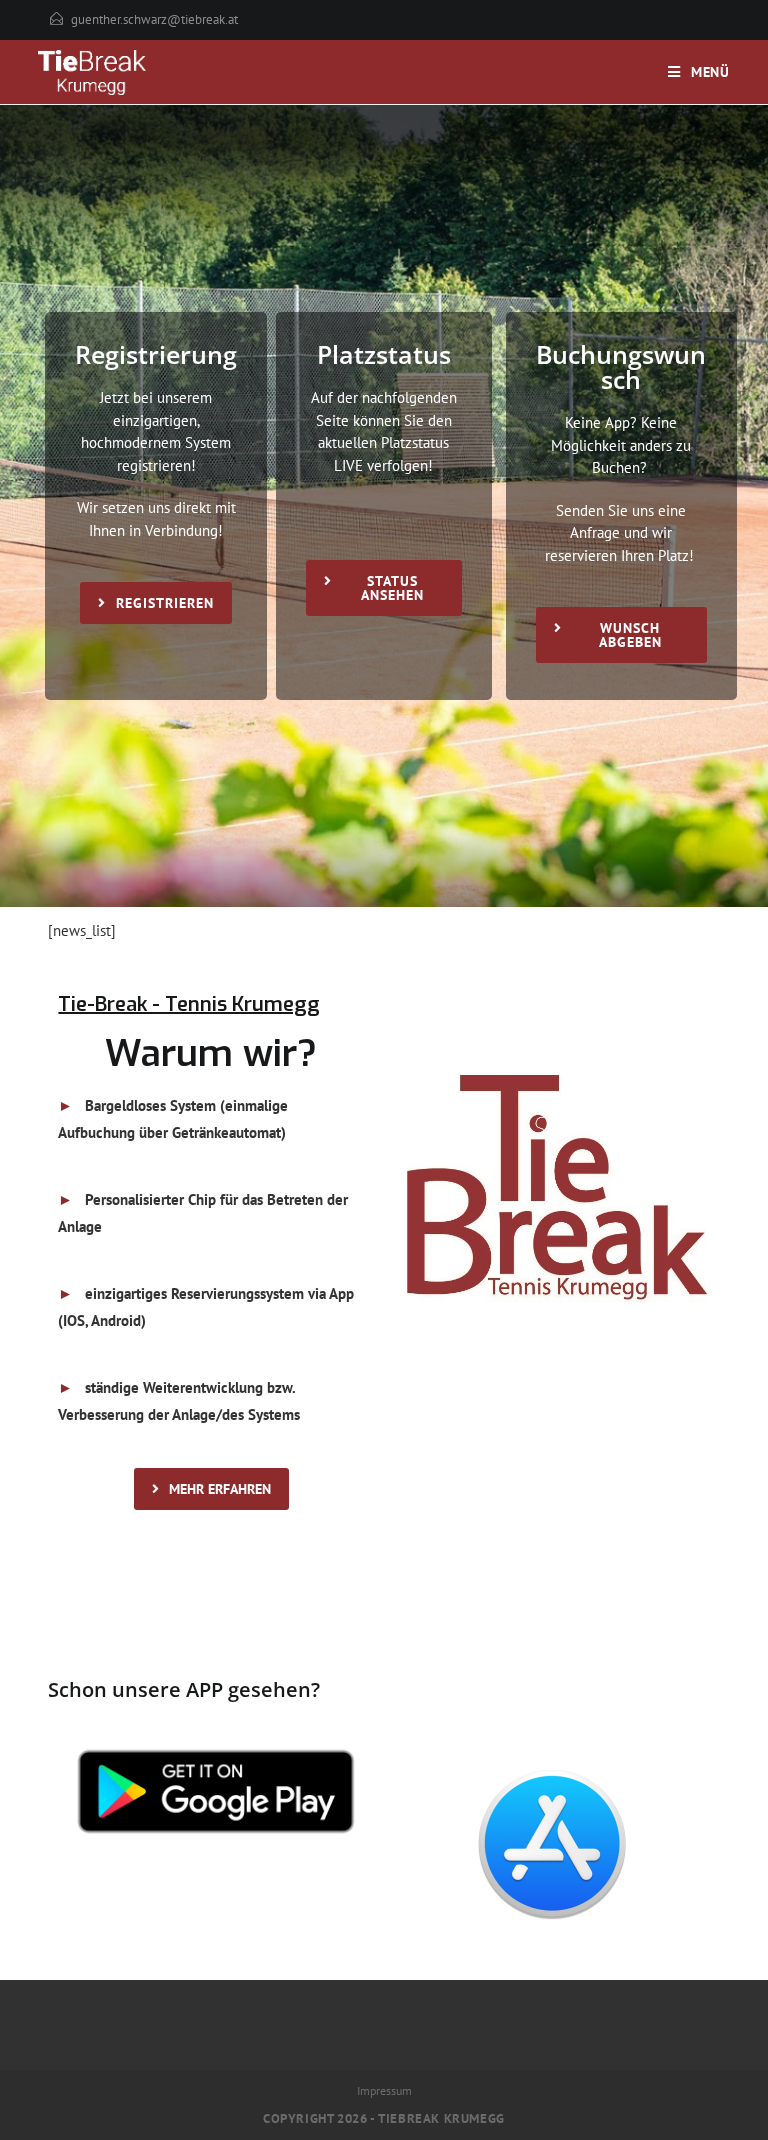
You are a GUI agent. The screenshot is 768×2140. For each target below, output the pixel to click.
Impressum (384, 2090)
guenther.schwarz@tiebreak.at (154, 19)
